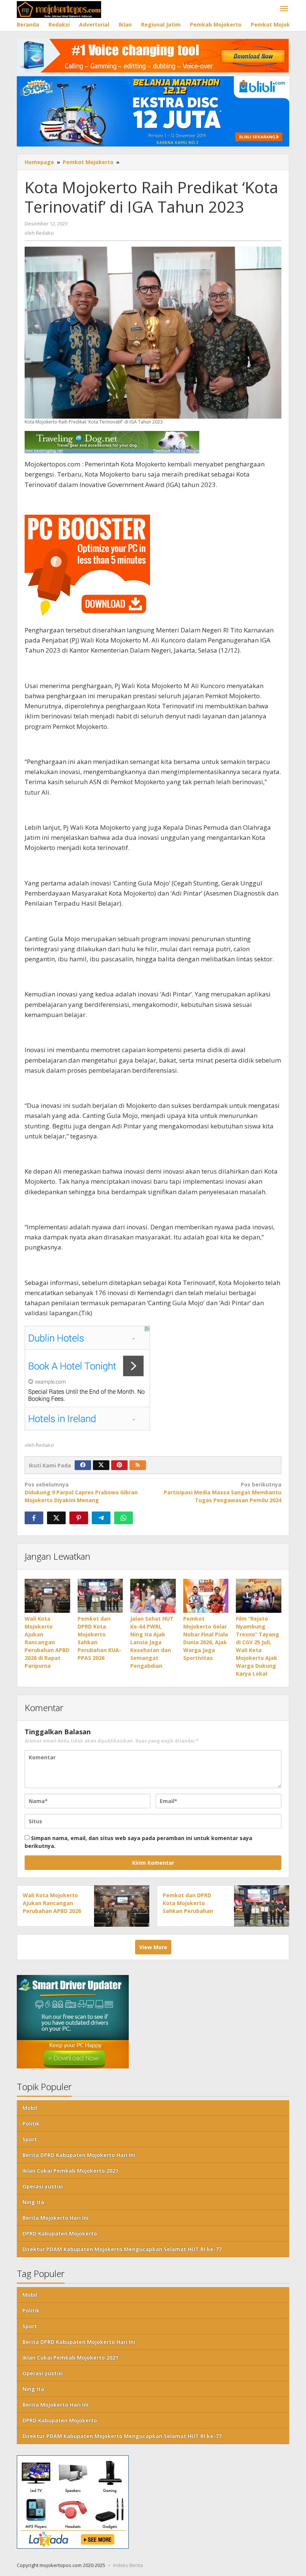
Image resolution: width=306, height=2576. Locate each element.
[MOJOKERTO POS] (59, 9)
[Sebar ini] (34, 1518)
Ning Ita (33, 2202)
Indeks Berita (128, 2565)
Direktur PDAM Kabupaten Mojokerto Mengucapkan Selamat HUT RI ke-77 (122, 2249)
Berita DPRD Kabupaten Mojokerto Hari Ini (79, 2155)
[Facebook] (83, 1465)
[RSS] (138, 1465)
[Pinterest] (119, 1465)
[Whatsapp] (124, 1518)
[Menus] (284, 9)
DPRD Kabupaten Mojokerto (60, 2233)
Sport (30, 2139)
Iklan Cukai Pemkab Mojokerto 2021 (70, 2171)
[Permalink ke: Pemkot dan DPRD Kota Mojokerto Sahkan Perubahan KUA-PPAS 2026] (100, 1596)
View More (153, 1947)
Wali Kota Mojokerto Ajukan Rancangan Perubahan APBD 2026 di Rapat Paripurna (47, 1642)
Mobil (30, 2108)
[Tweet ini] (56, 1518)
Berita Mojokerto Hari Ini (55, 2218)
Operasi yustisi (43, 2186)
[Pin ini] (79, 1518)
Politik (31, 2124)
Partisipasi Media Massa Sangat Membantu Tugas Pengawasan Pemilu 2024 (223, 1492)
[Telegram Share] (101, 1518)
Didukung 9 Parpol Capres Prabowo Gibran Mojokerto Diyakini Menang (81, 1492)
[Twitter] (101, 1465)
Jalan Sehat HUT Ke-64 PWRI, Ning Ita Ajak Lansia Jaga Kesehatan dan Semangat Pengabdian (152, 1642)
